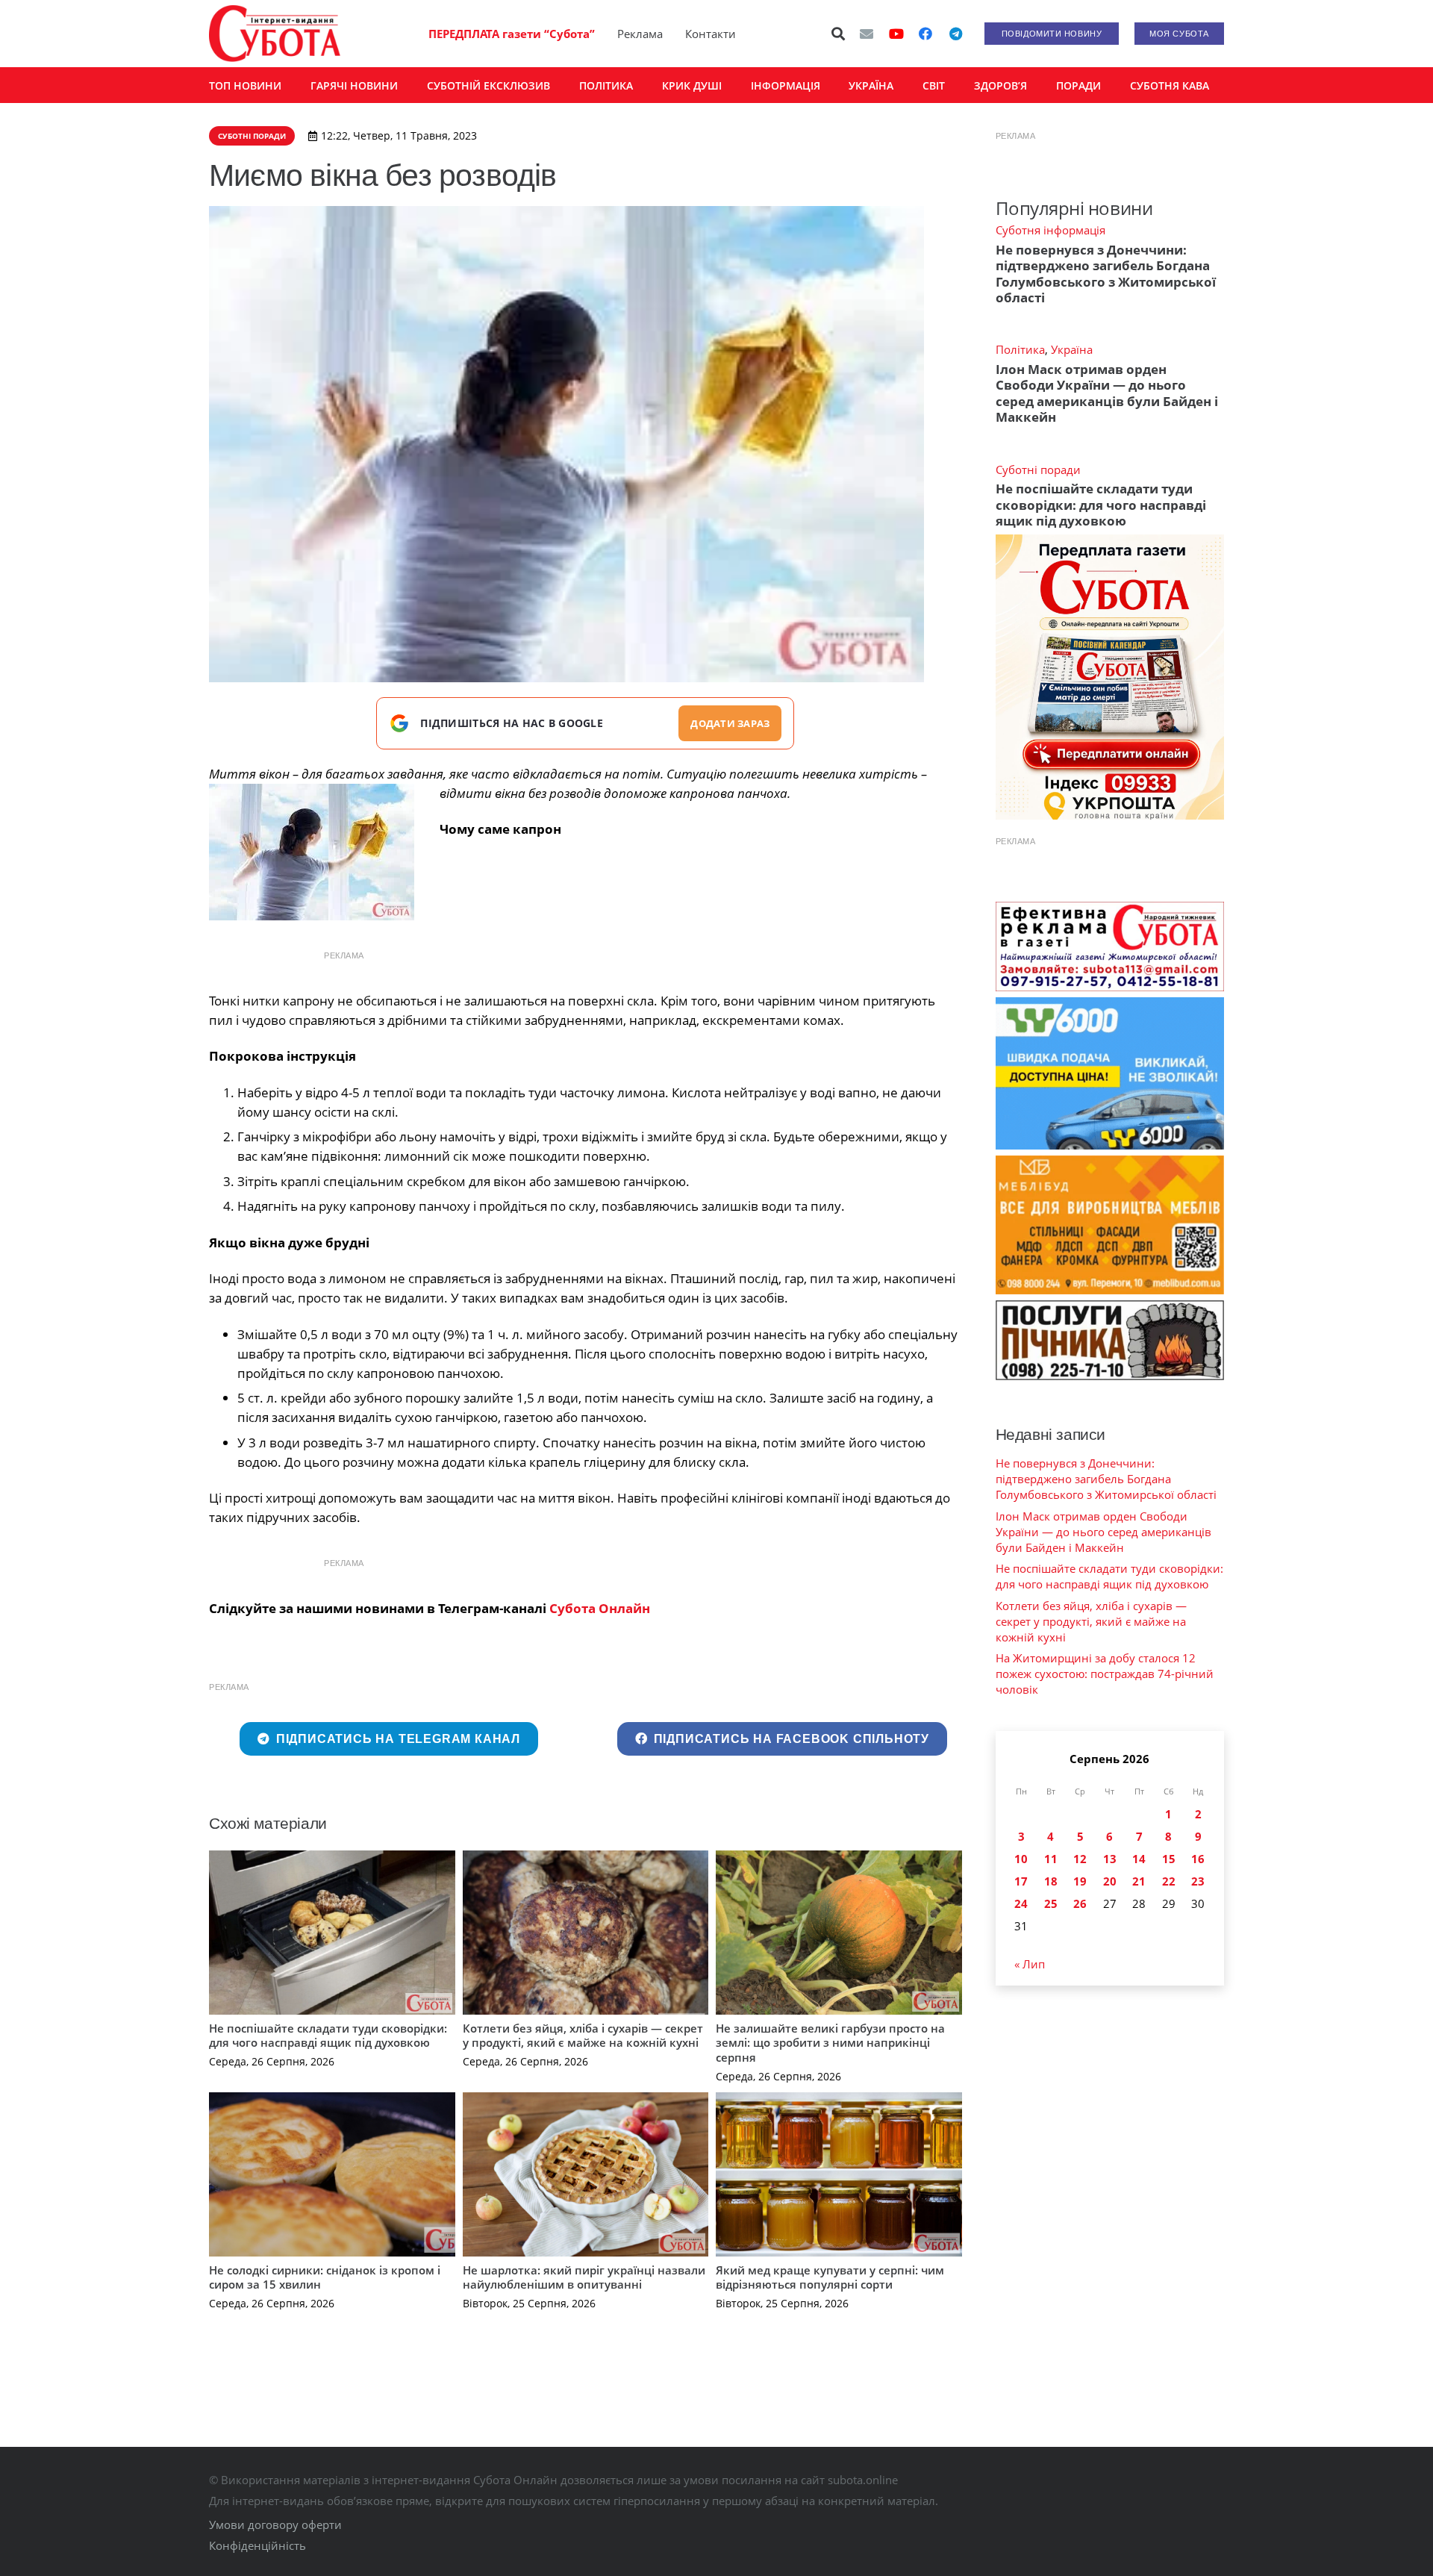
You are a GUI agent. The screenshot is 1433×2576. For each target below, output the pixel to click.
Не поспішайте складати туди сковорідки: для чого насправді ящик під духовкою (328, 2036)
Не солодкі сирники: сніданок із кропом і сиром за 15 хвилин (325, 2277)
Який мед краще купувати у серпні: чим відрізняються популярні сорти (830, 2277)
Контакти (711, 34)
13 (1110, 1859)
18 (1051, 1881)
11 (1051, 1859)
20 (1110, 1881)
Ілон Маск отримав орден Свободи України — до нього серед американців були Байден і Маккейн (1107, 393)
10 (1021, 1859)
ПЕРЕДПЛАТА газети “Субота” (512, 34)
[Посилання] (275, 34)
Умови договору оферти (275, 2524)
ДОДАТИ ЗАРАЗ (730, 723)
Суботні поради (1038, 470)
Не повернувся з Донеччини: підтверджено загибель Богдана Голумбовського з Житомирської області (1106, 274)
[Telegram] (955, 34)
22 (1169, 1881)
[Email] (867, 34)
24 (1021, 1903)
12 (1080, 1859)
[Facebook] (925, 34)
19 (1080, 1881)
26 (1080, 1903)
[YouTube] (896, 34)
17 (1021, 1881)
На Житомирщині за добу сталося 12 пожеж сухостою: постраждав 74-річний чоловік (1105, 1674)
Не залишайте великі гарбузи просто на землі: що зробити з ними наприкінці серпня (830, 2043)
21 (1139, 1881)
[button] (839, 34)
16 (1198, 1859)
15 (1169, 1859)
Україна (1072, 349)
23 (1198, 1881)
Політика (1020, 349)
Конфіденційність (257, 2545)
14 (1139, 1859)
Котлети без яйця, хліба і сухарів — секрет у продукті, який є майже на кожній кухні (583, 2036)
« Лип (1030, 1964)
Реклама (640, 34)
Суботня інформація (1050, 230)
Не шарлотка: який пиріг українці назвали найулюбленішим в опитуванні (584, 2277)
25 (1051, 1903)
